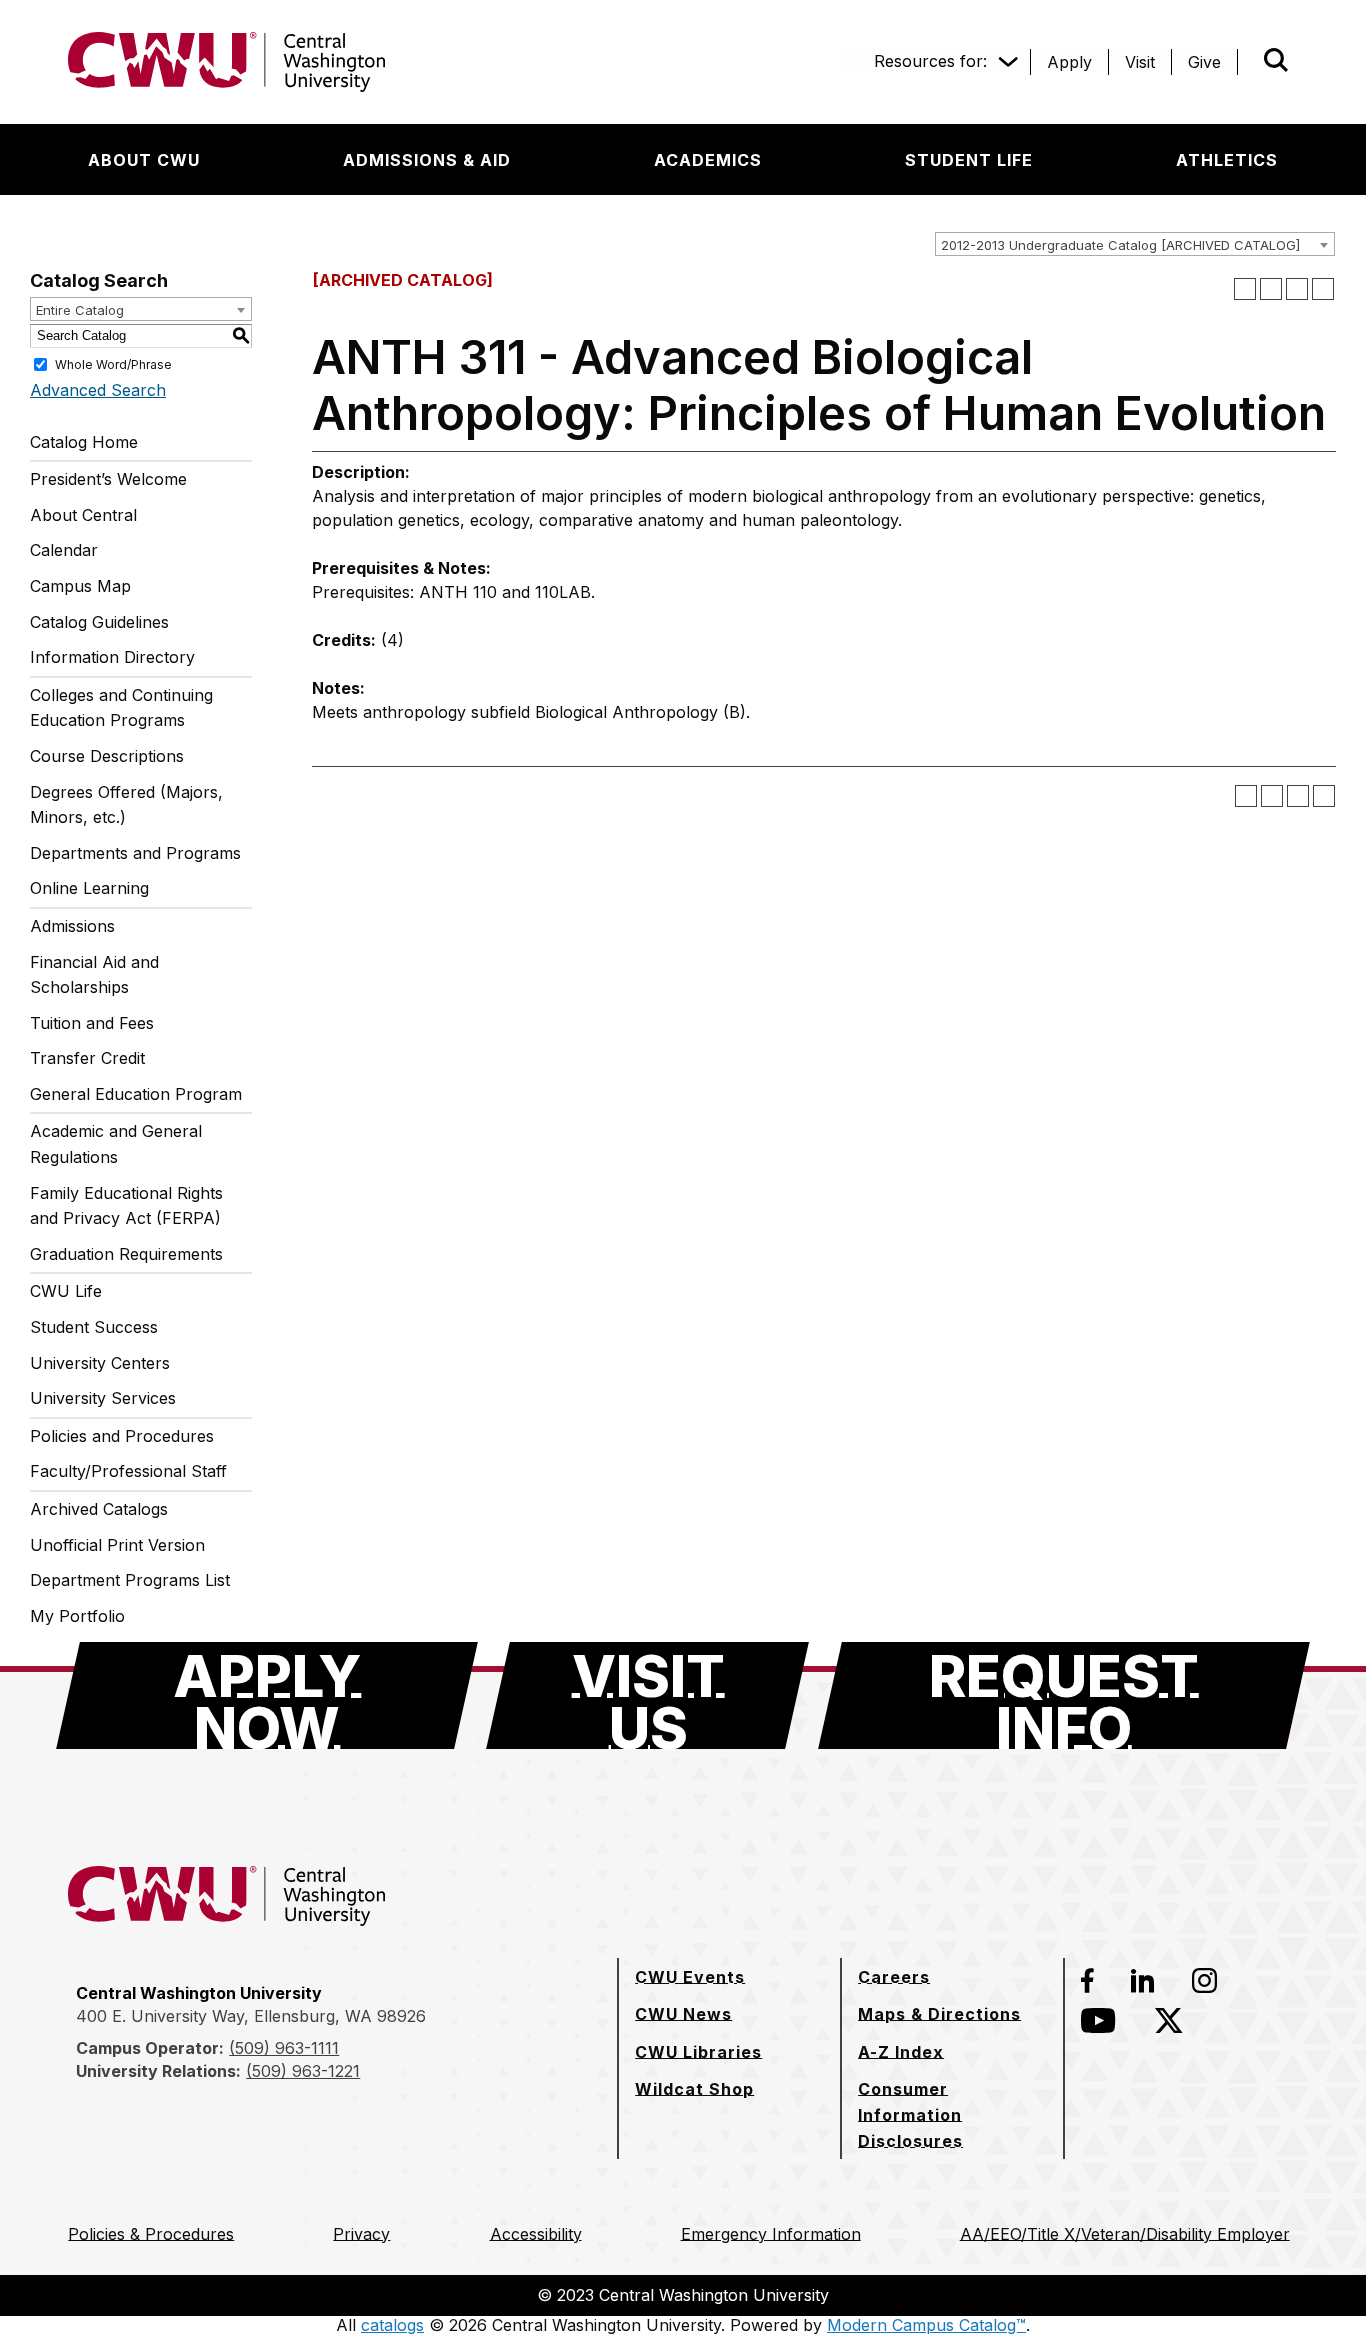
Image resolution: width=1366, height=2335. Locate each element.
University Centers (100, 1363)
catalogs (392, 2325)
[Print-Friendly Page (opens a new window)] (1297, 289)
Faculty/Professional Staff (128, 1471)
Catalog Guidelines (99, 622)
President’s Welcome (108, 479)
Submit (1248, 62)
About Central (83, 515)
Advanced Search (98, 390)
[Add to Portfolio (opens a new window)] (1245, 289)
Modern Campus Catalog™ (926, 2325)
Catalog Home (84, 442)
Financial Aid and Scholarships (94, 975)
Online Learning (89, 888)
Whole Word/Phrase (113, 363)
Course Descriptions (107, 756)
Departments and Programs (135, 853)
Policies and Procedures (122, 1436)
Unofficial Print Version (117, 1545)
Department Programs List (130, 1580)
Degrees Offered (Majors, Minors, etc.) (126, 805)
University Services (103, 1398)
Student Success (94, 1327)
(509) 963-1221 (303, 2071)
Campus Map (80, 586)
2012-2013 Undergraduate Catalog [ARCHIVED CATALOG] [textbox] (1120, 245)
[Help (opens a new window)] (1323, 289)
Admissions (72, 926)
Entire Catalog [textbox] (80, 310)
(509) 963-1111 (284, 2048)
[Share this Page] (1271, 289)
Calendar (64, 550)
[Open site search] (1276, 60)
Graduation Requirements (126, 1254)
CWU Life (66, 1291)
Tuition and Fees (92, 1023)
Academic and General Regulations (116, 1144)
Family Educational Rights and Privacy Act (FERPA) (126, 1206)
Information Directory (112, 657)
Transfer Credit (87, 1058)
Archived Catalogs (99, 1509)
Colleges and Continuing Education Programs (121, 708)
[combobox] (1135, 244)
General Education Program (136, 1094)
